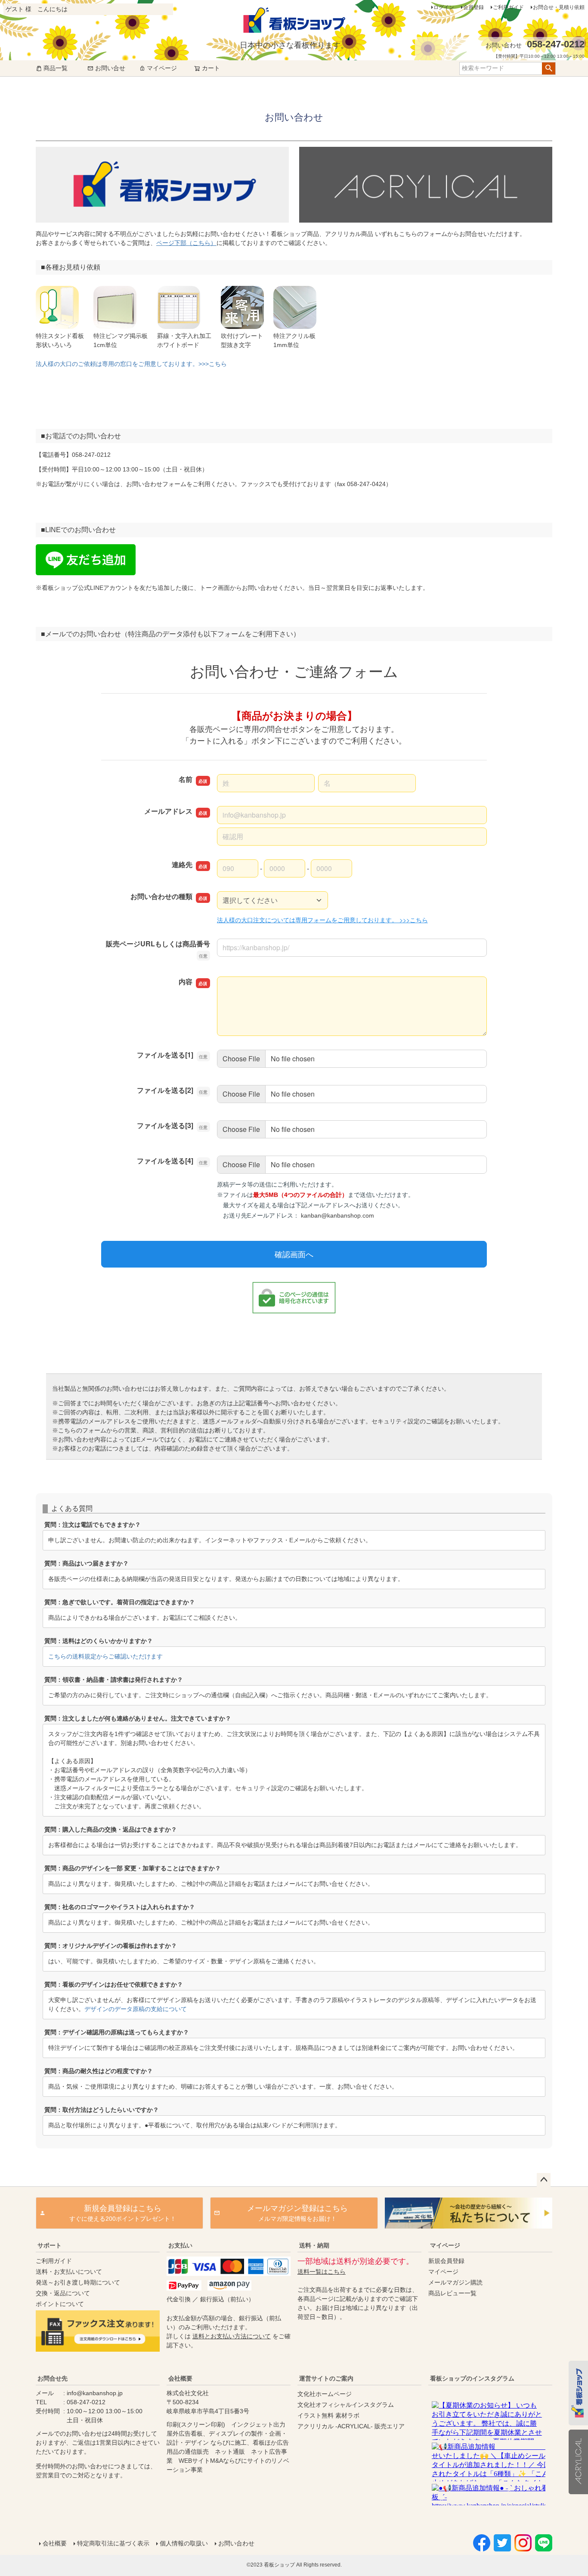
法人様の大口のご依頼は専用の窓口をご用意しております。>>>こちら (131, 364)
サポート (50, 2245)
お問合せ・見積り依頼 (559, 7)
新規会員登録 (446, 2261)
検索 (549, 68)
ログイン (444, 7)
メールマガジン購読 (455, 2282)
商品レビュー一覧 (452, 2293)
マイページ (162, 68)
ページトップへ (544, 2180)
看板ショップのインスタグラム (472, 2378)
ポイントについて (60, 2304)
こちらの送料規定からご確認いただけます (105, 1656)
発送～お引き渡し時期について (78, 2282)
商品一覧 (56, 68)
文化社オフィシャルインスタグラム (346, 2405)
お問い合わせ (236, 2543)
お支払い (180, 2245)
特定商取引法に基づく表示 (113, 2543)
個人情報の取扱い (184, 2543)
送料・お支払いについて (69, 2272)
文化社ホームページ (325, 2394)
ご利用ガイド (508, 7)
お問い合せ (110, 68)
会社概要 (180, 2378)
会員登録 (473, 7)
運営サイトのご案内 (326, 2378)
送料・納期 (314, 2245)
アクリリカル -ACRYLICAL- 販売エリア (351, 2426)
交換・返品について (63, 2293)
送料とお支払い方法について (232, 2336)
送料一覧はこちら (322, 2272)
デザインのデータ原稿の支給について (136, 2009)
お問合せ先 (53, 2378)
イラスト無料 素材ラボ (328, 2415)
